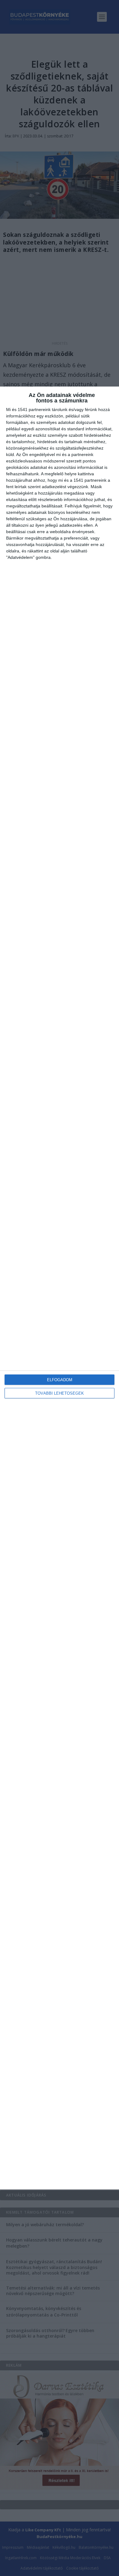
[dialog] (60, 1288)
